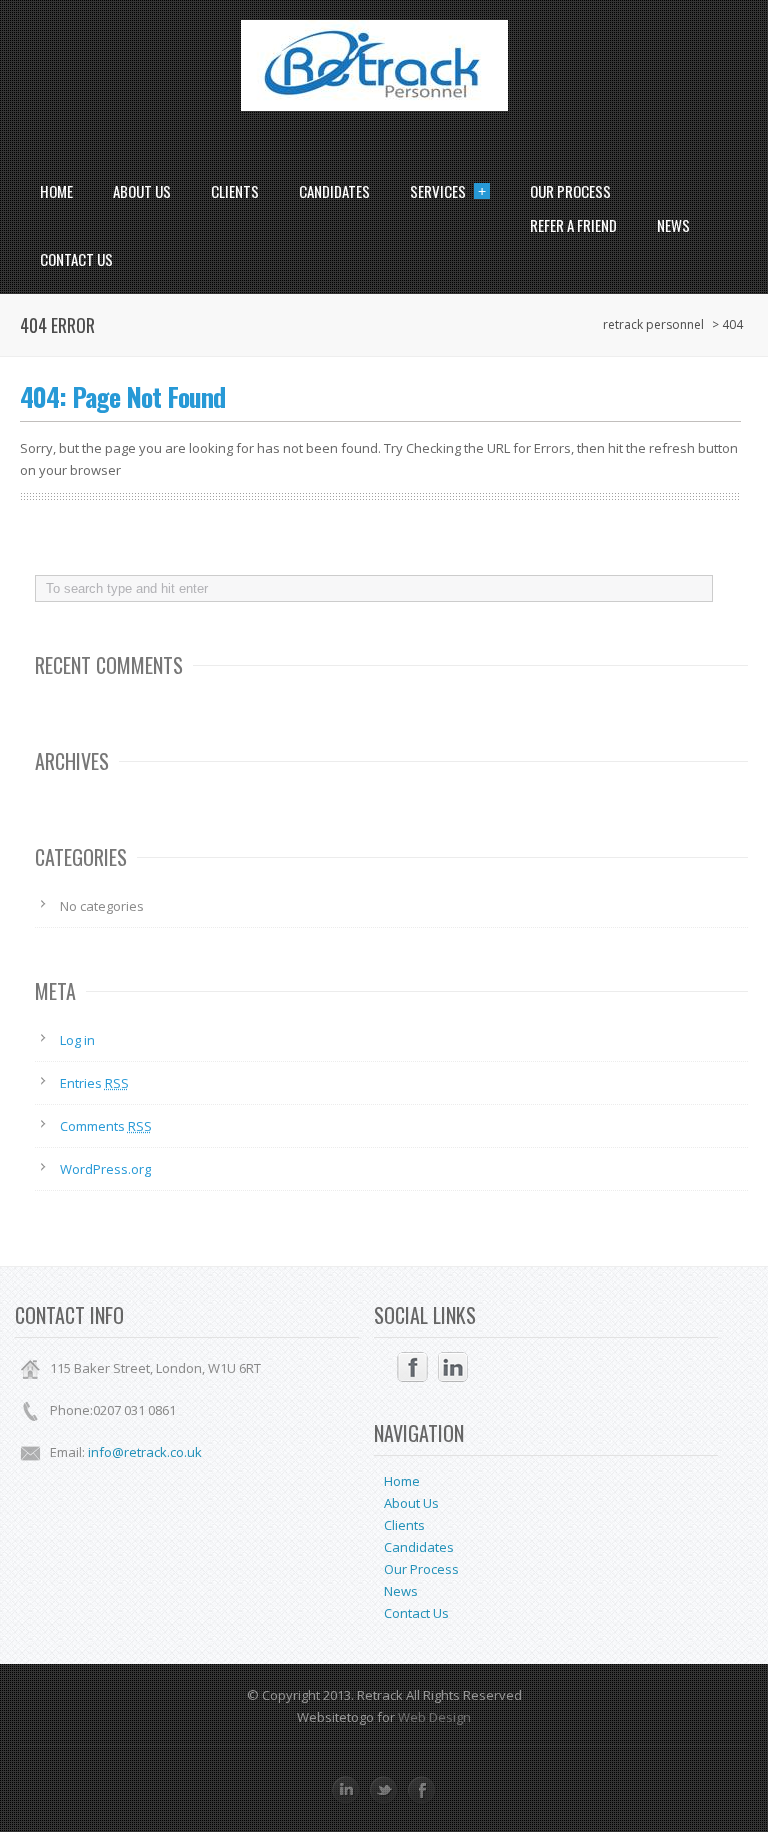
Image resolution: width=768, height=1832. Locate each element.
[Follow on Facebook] (412, 1367)
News (673, 225)
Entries (94, 1083)
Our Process (570, 191)
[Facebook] (422, 1790)
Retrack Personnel (653, 324)
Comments (106, 1126)
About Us (142, 191)
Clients (235, 191)
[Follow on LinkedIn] (453, 1367)
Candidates (334, 191)
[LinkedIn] (346, 1790)
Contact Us (76, 259)
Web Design (433, 1717)
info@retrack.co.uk (145, 1452)
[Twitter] (384, 1790)
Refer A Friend (573, 225)
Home (56, 191)
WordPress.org (105, 1169)
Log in (77, 1040)
